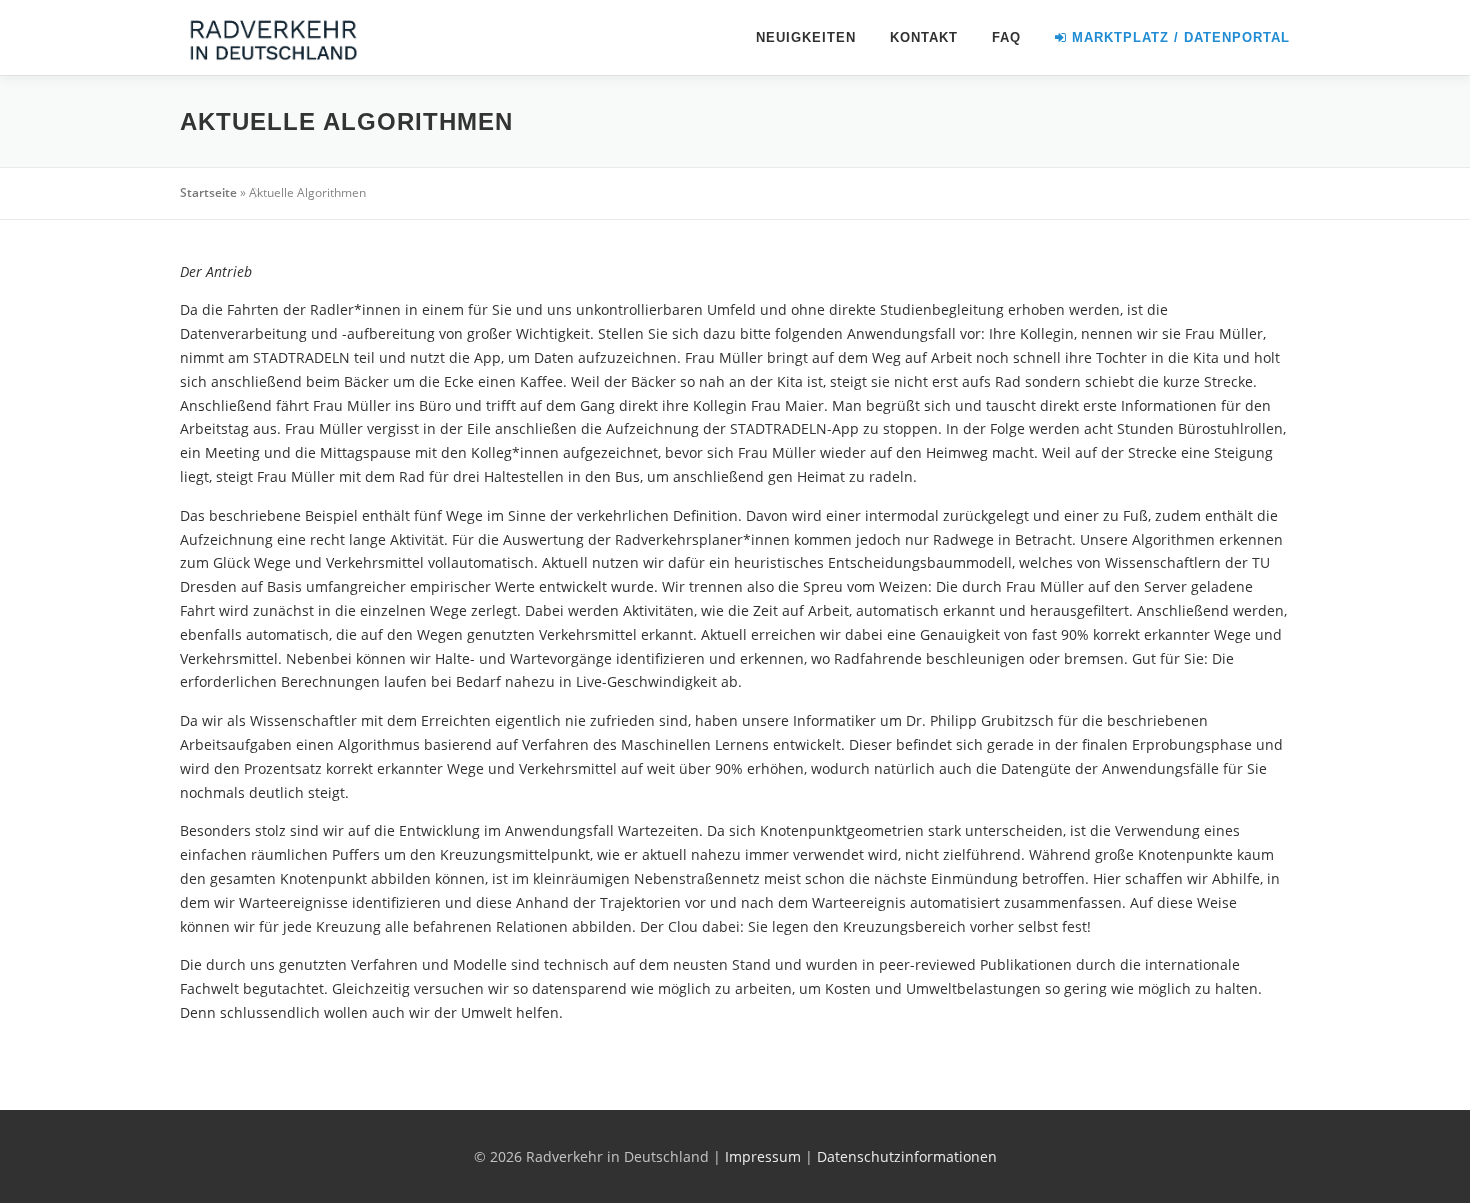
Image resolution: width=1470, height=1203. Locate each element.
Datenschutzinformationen (907, 1156)
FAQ (1006, 37)
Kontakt (924, 37)
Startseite (208, 192)
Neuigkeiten (806, 37)
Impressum (763, 1156)
